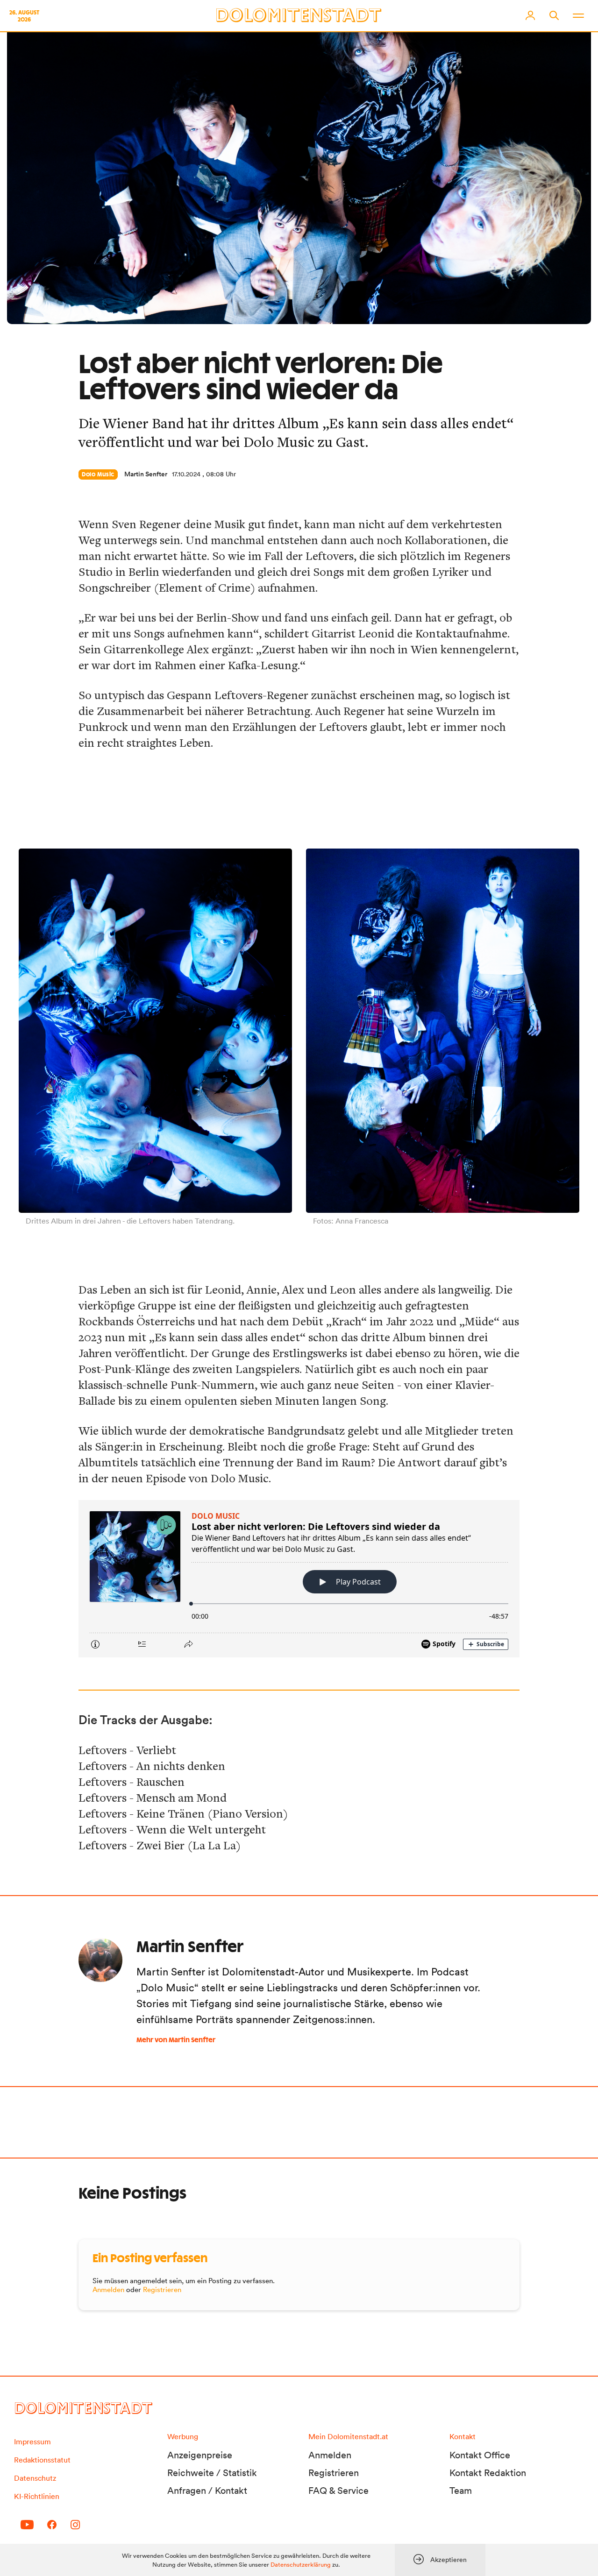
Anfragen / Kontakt (207, 2491)
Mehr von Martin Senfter (176, 2040)
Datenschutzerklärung (301, 2565)
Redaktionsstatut (42, 2460)
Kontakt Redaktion (488, 2473)
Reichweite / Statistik (212, 2473)
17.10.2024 (186, 474)
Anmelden (108, 2289)
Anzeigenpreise (200, 2455)
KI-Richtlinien (37, 2496)
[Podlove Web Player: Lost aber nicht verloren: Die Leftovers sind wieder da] (299, 1579)
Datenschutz (35, 2478)
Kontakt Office (480, 2455)
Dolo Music (98, 474)
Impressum (32, 2442)
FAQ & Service (338, 2491)
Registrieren (162, 2289)
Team (461, 2491)
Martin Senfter (146, 474)
